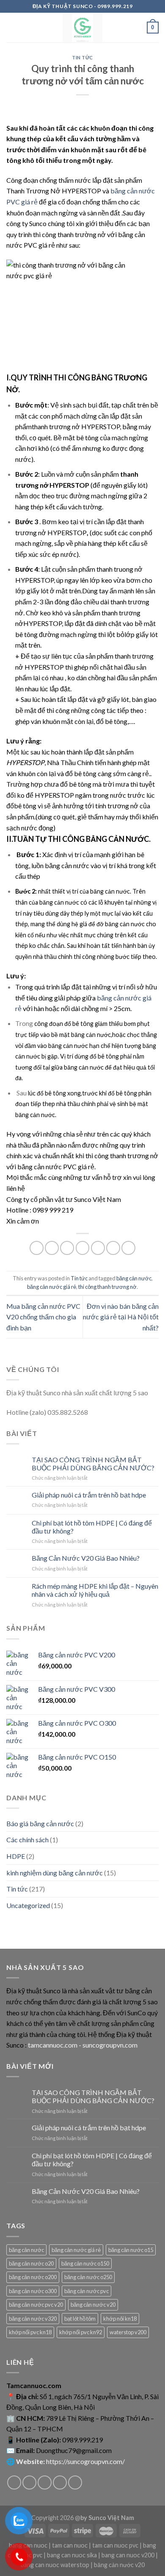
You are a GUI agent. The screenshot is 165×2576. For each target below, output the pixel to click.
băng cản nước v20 (93, 2305)
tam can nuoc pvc (115, 2545)
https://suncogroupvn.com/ (85, 2461)
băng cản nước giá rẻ (52, 1287)
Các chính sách (27, 1840)
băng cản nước (134, 1278)
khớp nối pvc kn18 (30, 2332)
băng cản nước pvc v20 (36, 2305)
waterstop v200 (128, 2332)
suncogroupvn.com (110, 2045)
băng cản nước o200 (33, 2277)
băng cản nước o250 (88, 2277)
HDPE (16, 1856)
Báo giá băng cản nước (40, 1823)
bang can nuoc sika (72, 2555)
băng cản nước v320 (33, 2319)
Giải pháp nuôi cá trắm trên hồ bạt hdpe (89, 1495)
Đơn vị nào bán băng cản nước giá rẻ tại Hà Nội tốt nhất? (121, 1317)
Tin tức (82, 57)
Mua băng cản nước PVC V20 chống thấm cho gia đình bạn (43, 1317)
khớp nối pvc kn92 (81, 2332)
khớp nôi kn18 (120, 2319)
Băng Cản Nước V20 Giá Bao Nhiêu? (86, 1558)
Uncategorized (28, 1905)
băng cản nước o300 (33, 2291)
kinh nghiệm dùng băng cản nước (55, 1873)
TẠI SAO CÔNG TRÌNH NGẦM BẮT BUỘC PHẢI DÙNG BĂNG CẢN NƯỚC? (93, 1464)
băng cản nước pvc (87, 2291)
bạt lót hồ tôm (80, 2319)
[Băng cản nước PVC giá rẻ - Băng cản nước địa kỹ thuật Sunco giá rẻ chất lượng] (83, 28)
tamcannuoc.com (53, 2045)
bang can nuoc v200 (128, 2555)
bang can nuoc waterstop (55, 2565)
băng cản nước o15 (131, 2250)
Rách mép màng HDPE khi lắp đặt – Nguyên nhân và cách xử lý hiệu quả (95, 1590)
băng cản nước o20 (31, 2263)
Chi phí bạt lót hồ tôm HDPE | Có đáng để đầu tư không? (92, 1527)
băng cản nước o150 (85, 2263)
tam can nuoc (70, 2545)
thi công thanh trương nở (107, 1287)
